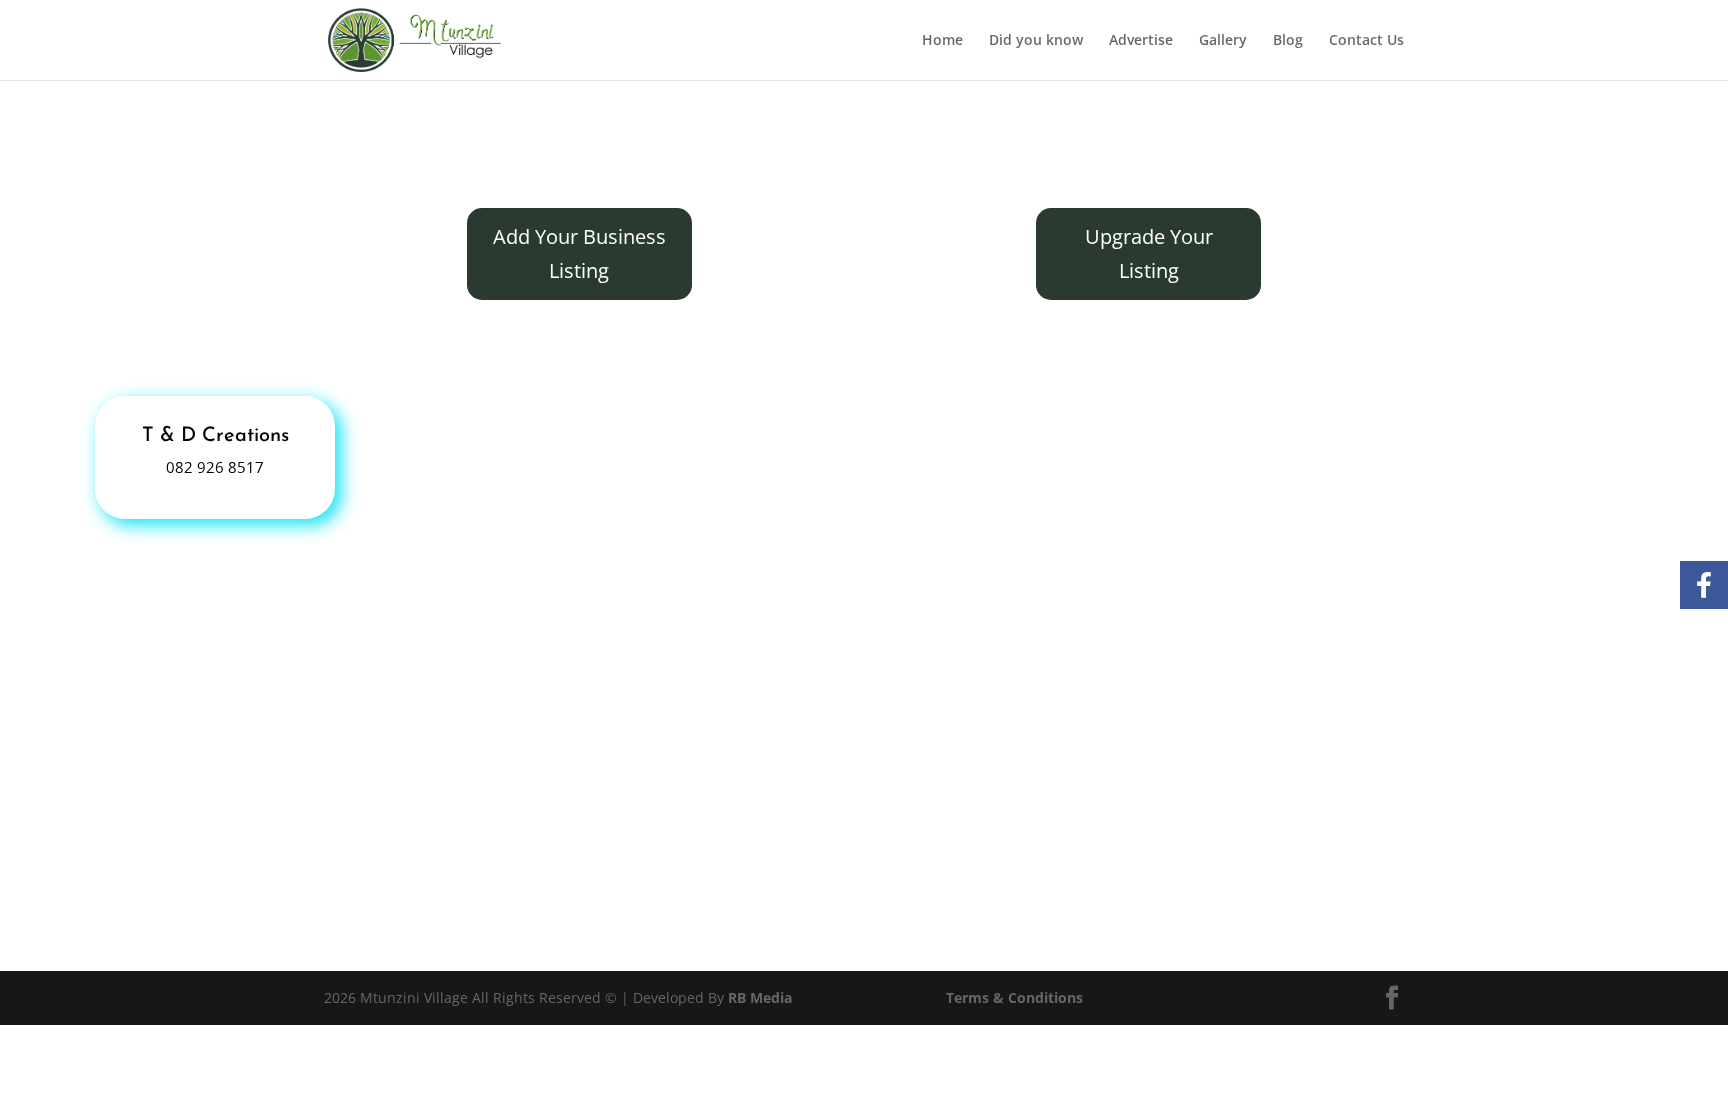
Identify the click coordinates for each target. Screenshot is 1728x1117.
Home (942, 41)
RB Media (760, 997)
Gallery (1223, 41)
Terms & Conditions (1014, 997)
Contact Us (1366, 41)
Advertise (1141, 41)
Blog (1288, 41)
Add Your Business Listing (579, 253)
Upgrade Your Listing (1149, 253)
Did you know (1036, 41)
